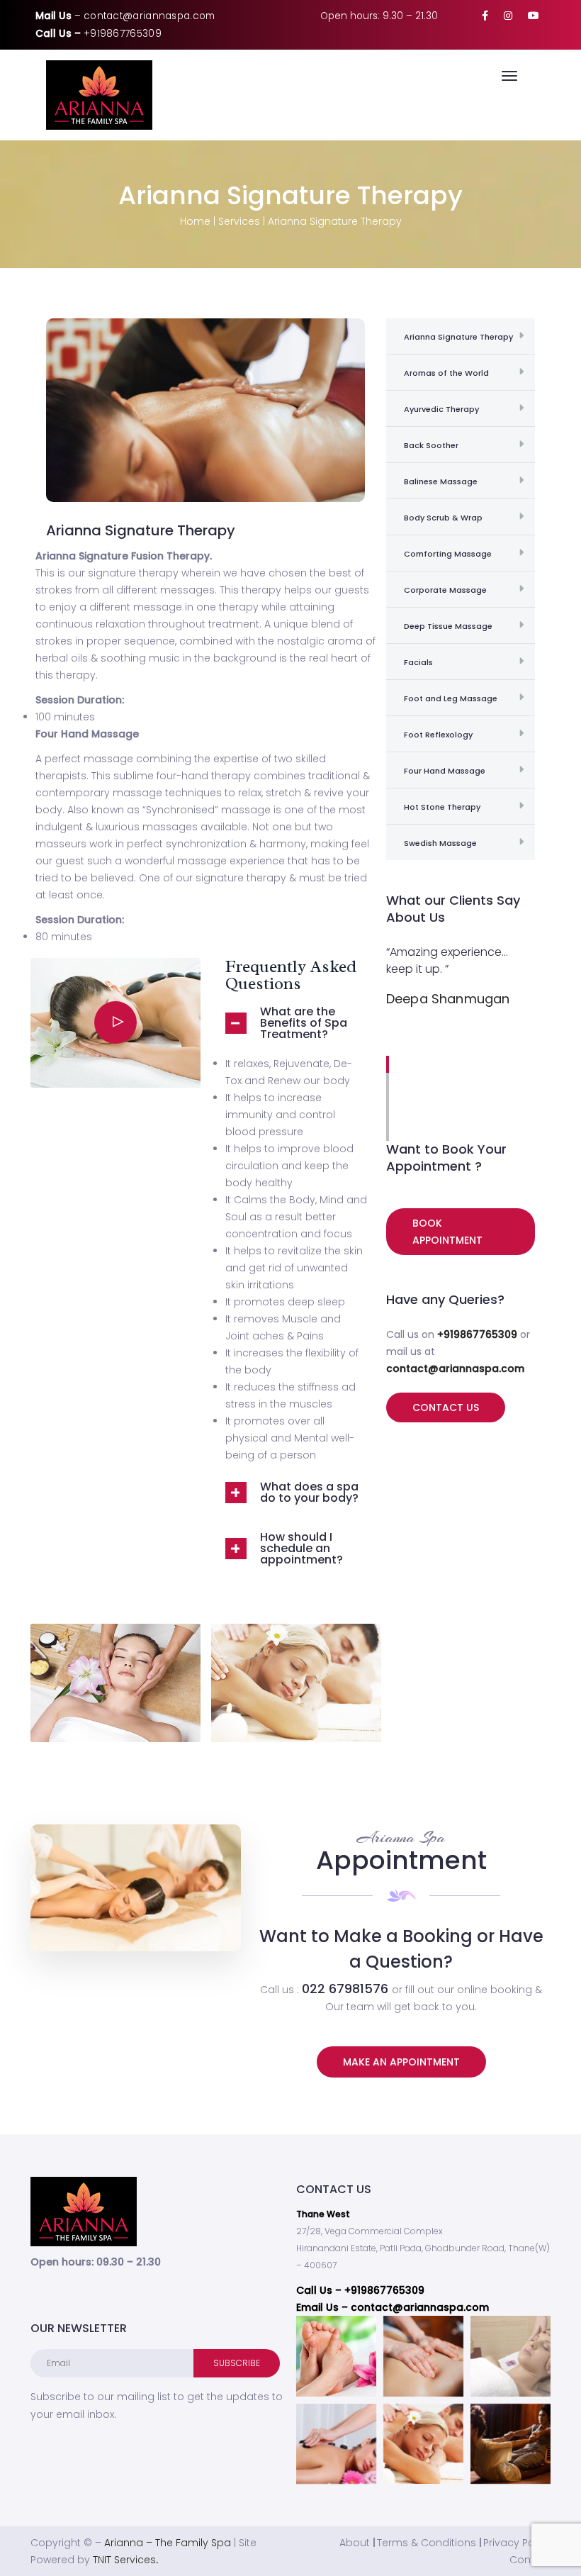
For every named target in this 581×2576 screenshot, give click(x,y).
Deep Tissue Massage (448, 626)
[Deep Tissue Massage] (423, 2356)
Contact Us (446, 1407)
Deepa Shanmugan (448, 999)
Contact (530, 2560)
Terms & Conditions (427, 2543)
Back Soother (431, 445)
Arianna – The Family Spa (168, 2543)
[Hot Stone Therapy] (336, 2444)
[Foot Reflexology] (336, 2356)
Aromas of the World (446, 373)
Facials (418, 662)
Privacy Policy (517, 2543)
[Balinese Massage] (423, 2444)
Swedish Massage (440, 843)
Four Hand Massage (445, 771)
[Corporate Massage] (511, 2356)
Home (195, 221)
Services (239, 221)
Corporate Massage (445, 590)
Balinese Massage (441, 481)
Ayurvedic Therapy (441, 409)
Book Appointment (447, 1232)
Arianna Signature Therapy (458, 337)
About (355, 2543)
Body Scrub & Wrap (443, 518)
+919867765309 (123, 34)
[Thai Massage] (511, 2444)
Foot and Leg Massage (451, 698)
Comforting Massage (448, 554)
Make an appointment (401, 2062)
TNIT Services (124, 2560)
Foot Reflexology (438, 735)
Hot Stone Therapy (442, 807)
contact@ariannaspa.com (150, 16)
